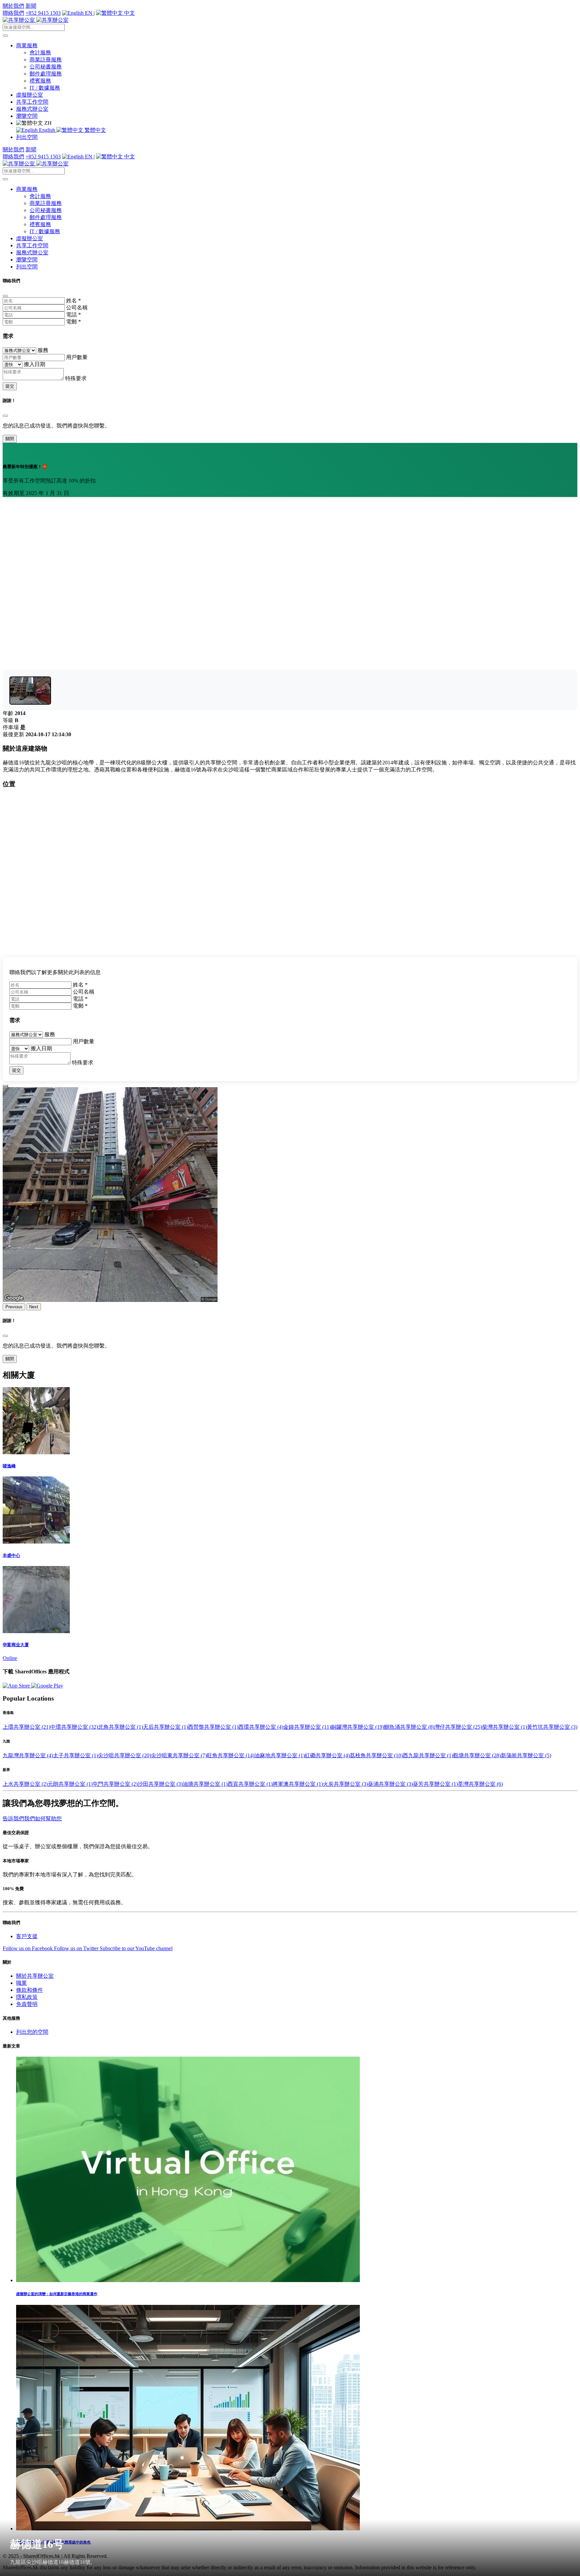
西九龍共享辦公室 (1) (428, 1755)
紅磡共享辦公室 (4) (327, 1755)
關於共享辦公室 (35, 1976)
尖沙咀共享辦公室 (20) (125, 1755)
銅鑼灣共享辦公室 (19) (357, 1727)
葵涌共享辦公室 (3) (390, 1784)
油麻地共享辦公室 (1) (280, 1755)
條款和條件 (30, 1990)
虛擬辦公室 (30, 95)
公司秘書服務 (46, 67)
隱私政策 (27, 1997)
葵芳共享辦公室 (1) (435, 1784)
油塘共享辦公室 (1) (205, 1784)
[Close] (5, 296)
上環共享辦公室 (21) (27, 1727)
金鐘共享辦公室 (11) (307, 1727)
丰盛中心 (11, 1555)
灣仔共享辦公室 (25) (458, 1727)
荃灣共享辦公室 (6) (480, 1784)
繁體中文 (95, 130)
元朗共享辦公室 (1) (70, 1784)
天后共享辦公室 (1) (165, 1727)
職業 (21, 1983)
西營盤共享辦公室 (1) (213, 1727)
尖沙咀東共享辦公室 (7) (179, 1755)
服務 (43, 350)
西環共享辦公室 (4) (261, 1727)
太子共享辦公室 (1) (76, 1755)
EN (89, 13)
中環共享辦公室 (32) (74, 1727)
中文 (129, 13)
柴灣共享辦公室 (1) (504, 1727)
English (47, 130)
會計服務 (40, 53)
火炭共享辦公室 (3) (345, 1784)
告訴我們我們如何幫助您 (32, 1819)
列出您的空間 (32, 2032)
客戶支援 (27, 1936)
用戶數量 (77, 357)
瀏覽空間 (27, 116)
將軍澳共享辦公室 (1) (298, 1784)
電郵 (74, 322)
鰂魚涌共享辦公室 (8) (409, 1727)
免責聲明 (27, 2004)
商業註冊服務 (46, 60)
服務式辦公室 (32, 109)
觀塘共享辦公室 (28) (477, 1755)
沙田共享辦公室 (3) (160, 1784)
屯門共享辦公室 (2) (115, 1784)
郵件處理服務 (46, 74)
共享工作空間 (32, 102)
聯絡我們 (13, 13)
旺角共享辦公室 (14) (231, 1755)
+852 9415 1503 (43, 13)
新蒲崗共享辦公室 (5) (526, 1755)
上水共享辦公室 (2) (25, 1784)
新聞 (31, 6)
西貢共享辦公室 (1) (250, 1784)
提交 (10, 386)
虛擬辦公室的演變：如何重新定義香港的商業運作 (57, 2294)
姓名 (74, 300)
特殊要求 (76, 378)
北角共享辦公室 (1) (120, 1727)
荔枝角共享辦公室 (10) (376, 1755)
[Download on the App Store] (17, 1686)
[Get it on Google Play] (47, 1686)
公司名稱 (77, 308)
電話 (74, 315)
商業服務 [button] (27, 45)
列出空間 (27, 137)
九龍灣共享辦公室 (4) (28, 1755)
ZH (47, 123)
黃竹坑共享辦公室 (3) (552, 1727)
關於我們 (13, 6)
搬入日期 (35, 364)
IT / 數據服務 (45, 88)
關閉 (10, 439)
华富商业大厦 (16, 1645)
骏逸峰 (9, 1466)
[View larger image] (30, 691)
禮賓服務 (40, 81)
